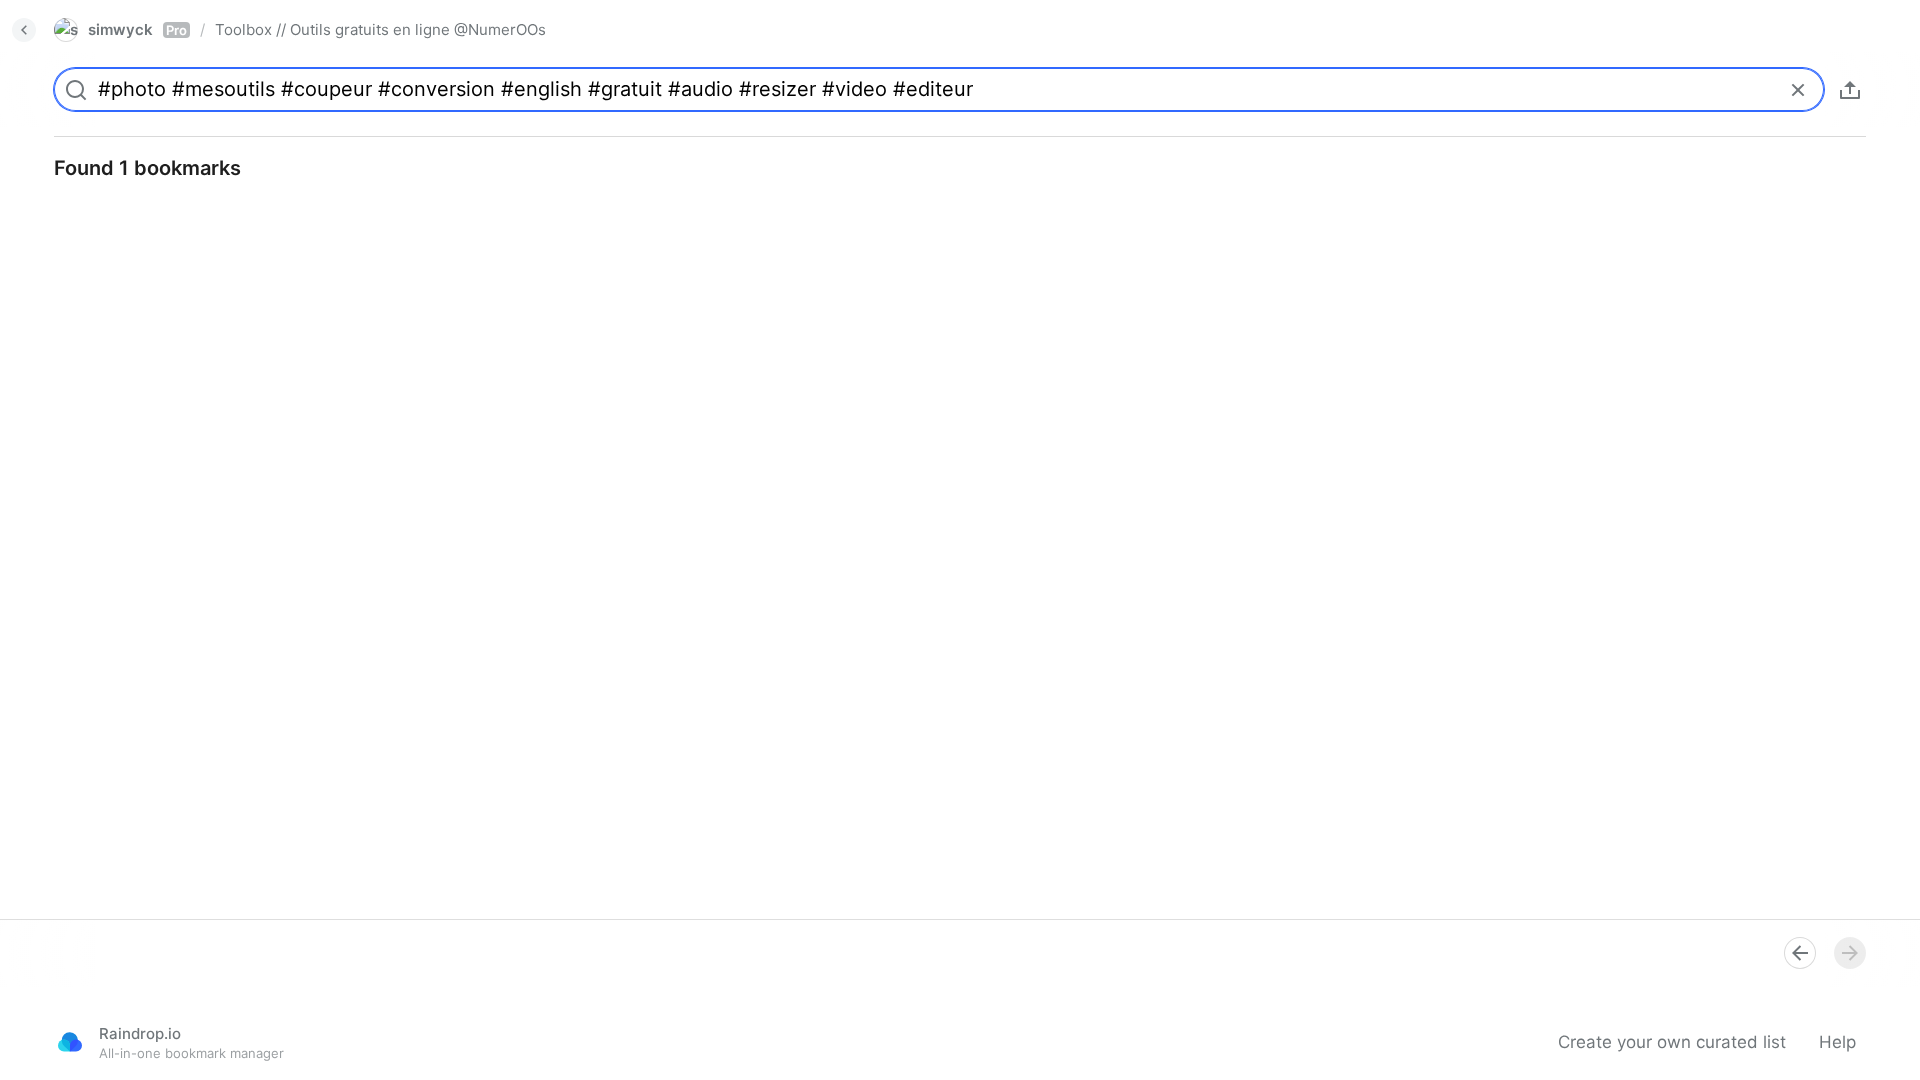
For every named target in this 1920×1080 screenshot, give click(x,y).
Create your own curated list (1672, 1042)
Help (1837, 1042)
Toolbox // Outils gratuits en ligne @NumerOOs (380, 29)
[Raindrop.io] (70, 1042)
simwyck (137, 29)
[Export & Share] (1850, 90)
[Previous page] (1800, 953)
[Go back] (24, 30)
